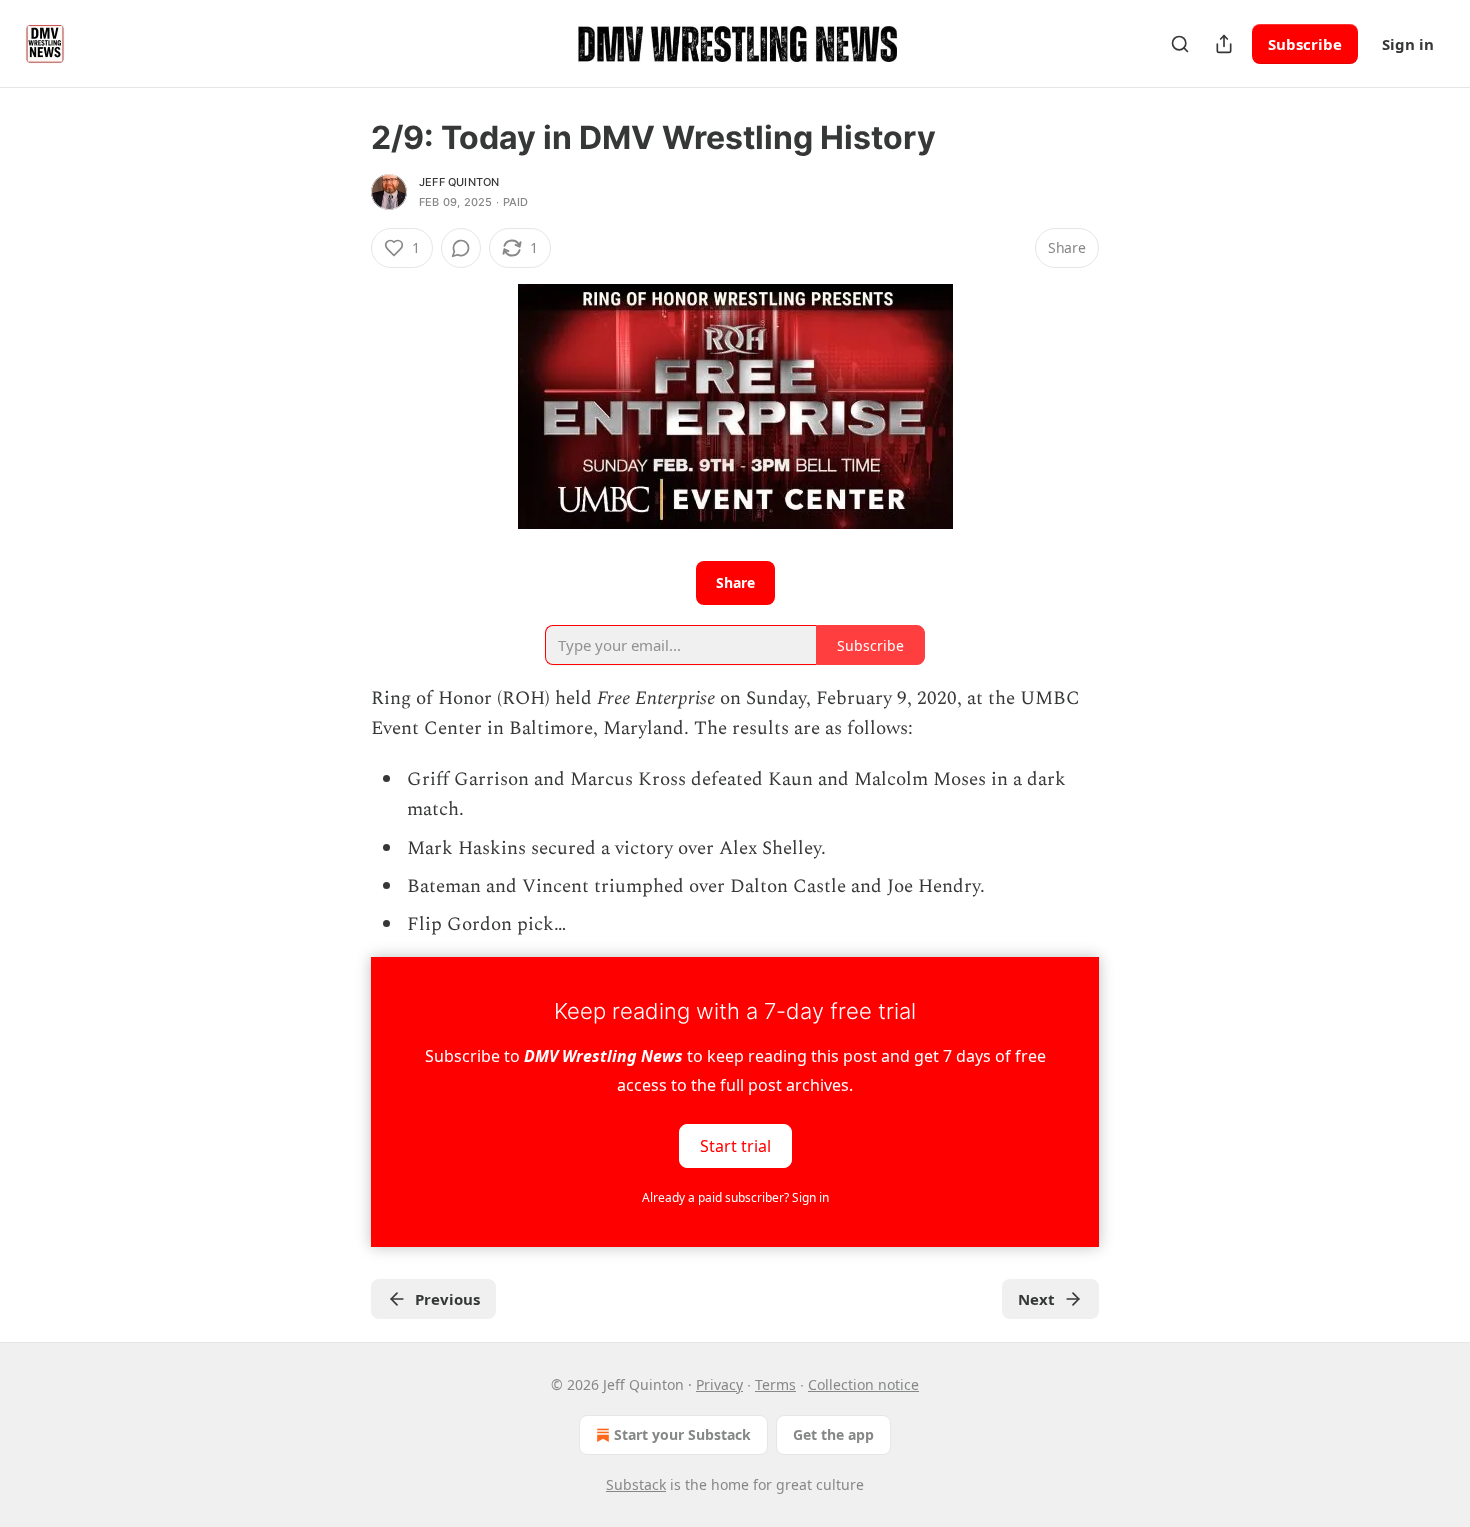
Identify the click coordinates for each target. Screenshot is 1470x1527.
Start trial (735, 1145)
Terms (775, 1384)
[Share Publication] (1224, 44)
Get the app (833, 1434)
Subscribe (1305, 44)
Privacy (719, 1384)
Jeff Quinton (459, 182)
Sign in (1408, 44)
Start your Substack (682, 1434)
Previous (447, 1299)
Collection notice (863, 1384)
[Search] (1180, 44)
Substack (636, 1484)
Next (1036, 1299)
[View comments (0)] (461, 248)
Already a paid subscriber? (735, 1197)
